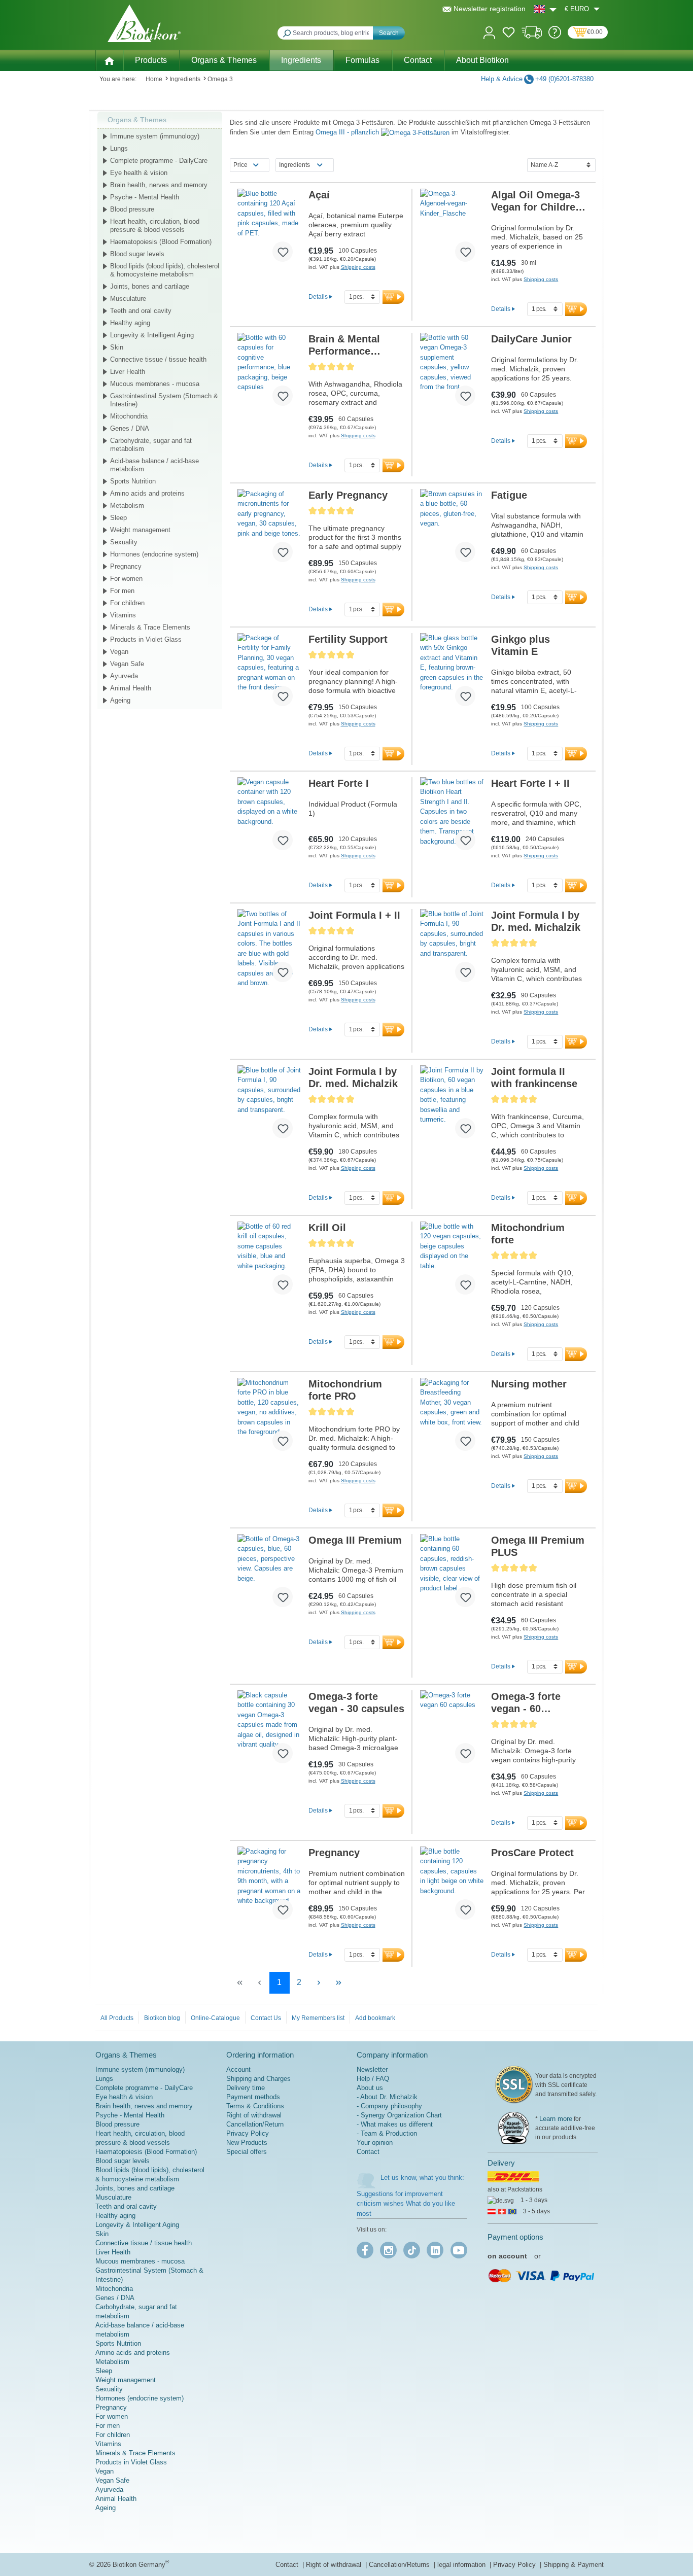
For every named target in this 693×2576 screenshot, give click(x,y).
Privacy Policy (248, 2133)
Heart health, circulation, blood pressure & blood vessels (155, 225)
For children (127, 603)
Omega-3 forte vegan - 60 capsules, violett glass (531, 1703)
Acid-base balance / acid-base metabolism (154, 465)
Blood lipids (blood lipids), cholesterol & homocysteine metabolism (165, 270)
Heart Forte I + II (530, 783)
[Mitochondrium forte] (452, 1262)
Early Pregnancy (348, 495)
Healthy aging (130, 323)
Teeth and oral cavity (141, 311)
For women (126, 579)
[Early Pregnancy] (269, 530)
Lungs (119, 148)
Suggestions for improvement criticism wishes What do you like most (406, 2204)
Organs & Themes (137, 120)
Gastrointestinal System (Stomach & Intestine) (164, 400)
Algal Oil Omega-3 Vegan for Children (536, 201)
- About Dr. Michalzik (387, 2097)
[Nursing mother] (452, 1418)
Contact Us (266, 2018)
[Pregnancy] (269, 1887)
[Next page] (319, 1983)
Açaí (319, 195)
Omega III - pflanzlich (348, 132)
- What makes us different (395, 2124)
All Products (117, 2018)
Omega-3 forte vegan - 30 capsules (356, 1702)
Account (238, 2069)
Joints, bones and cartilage (150, 286)
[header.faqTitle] (555, 36)
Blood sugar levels (137, 254)
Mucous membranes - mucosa (155, 384)
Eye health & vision (139, 173)
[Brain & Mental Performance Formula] (269, 373)
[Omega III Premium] (269, 1575)
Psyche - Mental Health (145, 197)
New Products (247, 2143)
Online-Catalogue (215, 2018)
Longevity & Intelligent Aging (152, 335)
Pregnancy (126, 566)
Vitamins (123, 615)
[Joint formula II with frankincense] (452, 1106)
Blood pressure (132, 209)
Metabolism (127, 506)
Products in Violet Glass (146, 639)
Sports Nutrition (133, 481)
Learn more (556, 2119)
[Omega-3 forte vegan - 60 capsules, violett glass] (452, 1731)
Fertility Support (348, 639)
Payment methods (253, 2097)
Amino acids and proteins (147, 493)
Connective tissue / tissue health (158, 359)
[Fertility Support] (269, 674)
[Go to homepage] (144, 23)
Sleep (118, 518)
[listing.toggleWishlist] (283, 252)
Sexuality (124, 542)
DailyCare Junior (531, 339)
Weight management (140, 530)
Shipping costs (358, 267)
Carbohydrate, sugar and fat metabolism (151, 445)
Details (318, 297)
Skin (117, 347)
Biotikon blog (162, 2018)
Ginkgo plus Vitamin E (521, 645)
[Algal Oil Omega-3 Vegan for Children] (452, 229)
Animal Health (131, 688)
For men (122, 591)
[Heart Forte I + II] (452, 818)
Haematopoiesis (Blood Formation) (161, 242)
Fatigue (509, 495)
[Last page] (339, 1983)
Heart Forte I (339, 783)
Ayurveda (124, 676)
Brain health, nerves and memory (159, 185)
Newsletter (372, 2069)
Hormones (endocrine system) (154, 554)
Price (240, 165)
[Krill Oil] (269, 1262)
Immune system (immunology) (155, 136)
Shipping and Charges (258, 2079)
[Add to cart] (393, 297)
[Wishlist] (509, 34)
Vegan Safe (127, 664)
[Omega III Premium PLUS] (452, 1575)
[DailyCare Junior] (452, 373)
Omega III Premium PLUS (538, 1546)
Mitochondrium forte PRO (345, 1390)
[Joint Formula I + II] (269, 950)
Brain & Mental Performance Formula (344, 345)
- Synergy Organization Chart (399, 2115)
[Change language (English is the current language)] (545, 9)
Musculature (128, 299)
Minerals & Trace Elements (150, 627)
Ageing (120, 700)
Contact (368, 2152)
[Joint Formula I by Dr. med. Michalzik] (452, 950)
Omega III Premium (355, 1540)
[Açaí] (269, 229)
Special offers (247, 2152)
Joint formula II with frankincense (534, 1077)
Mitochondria (129, 416)
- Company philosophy (389, 2106)
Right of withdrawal (254, 2115)
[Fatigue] (452, 530)
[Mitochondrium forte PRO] (269, 1418)
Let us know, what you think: (422, 2178)
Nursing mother (529, 1384)
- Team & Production (387, 2133)
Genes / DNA (130, 428)
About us (370, 2088)
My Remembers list (318, 2018)
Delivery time (246, 2088)
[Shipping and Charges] (532, 36)
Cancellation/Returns (400, 2565)
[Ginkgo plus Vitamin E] (452, 674)
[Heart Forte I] (269, 818)
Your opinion (375, 2143)
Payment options (515, 2237)
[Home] (109, 60)
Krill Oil (327, 1228)
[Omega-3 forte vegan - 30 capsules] (269, 1731)
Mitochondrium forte (528, 1234)
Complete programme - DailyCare (159, 161)
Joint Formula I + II (354, 915)
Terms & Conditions (255, 2106)
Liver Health (128, 372)
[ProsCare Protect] (452, 1887)
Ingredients (294, 165)
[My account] (489, 32)
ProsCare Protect (532, 1853)
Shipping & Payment (574, 2565)
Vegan (119, 652)
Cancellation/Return (255, 2124)
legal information (462, 2565)
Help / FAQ (373, 2079)
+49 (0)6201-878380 (564, 79)
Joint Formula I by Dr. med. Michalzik (536, 921)
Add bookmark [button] (375, 2018)
